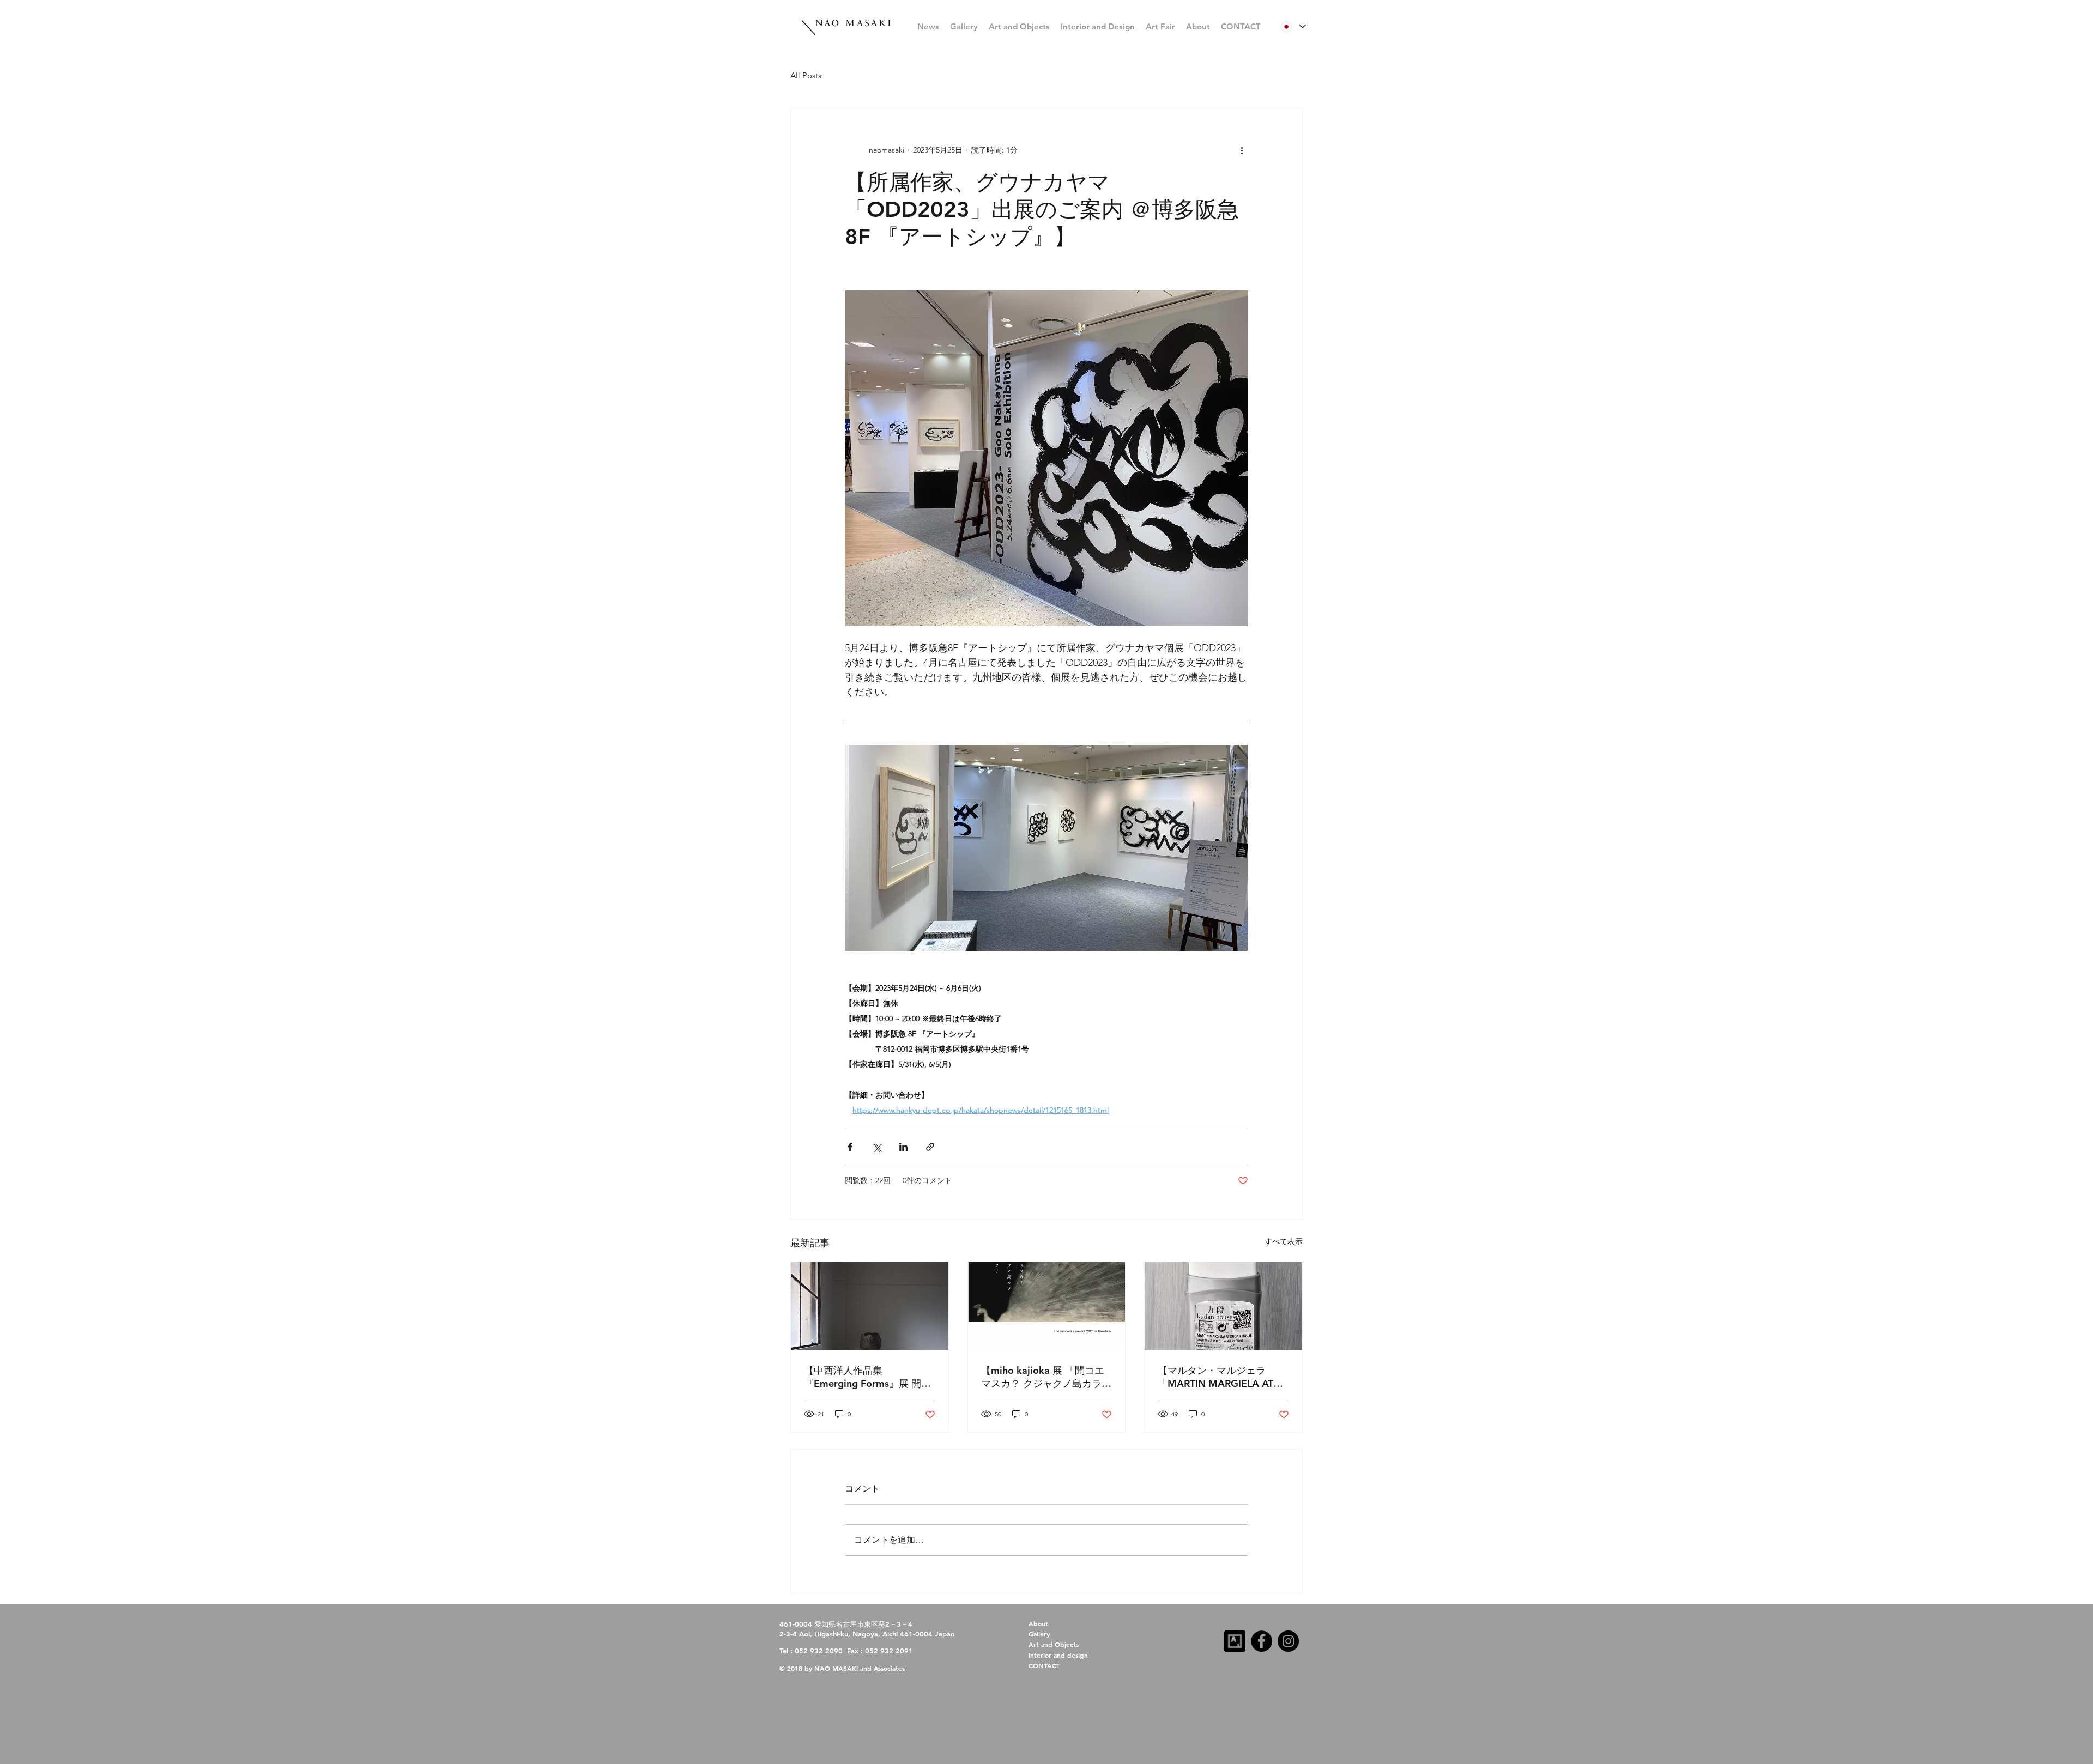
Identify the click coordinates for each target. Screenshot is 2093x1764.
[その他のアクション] (1242, 150)
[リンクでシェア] (930, 1147)
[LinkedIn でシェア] (903, 1147)
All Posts (806, 75)
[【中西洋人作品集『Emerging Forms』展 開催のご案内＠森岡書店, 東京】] (870, 1306)
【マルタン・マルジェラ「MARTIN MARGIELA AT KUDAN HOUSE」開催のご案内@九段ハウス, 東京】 (1218, 1377)
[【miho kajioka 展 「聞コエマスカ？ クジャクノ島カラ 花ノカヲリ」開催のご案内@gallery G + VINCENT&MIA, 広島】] (1047, 1306)
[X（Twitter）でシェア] (877, 1147)
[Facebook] (1262, 1641)
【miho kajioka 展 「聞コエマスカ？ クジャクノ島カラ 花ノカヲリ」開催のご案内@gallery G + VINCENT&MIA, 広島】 (1043, 1377)
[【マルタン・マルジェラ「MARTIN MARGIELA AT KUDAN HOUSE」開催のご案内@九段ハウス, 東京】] (1223, 1306)
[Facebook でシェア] (850, 1147)
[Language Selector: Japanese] (1293, 26)
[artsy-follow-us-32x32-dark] (1235, 1641)
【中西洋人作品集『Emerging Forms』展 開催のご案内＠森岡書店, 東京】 (867, 1377)
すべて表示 (1284, 1241)
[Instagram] (1288, 1641)
